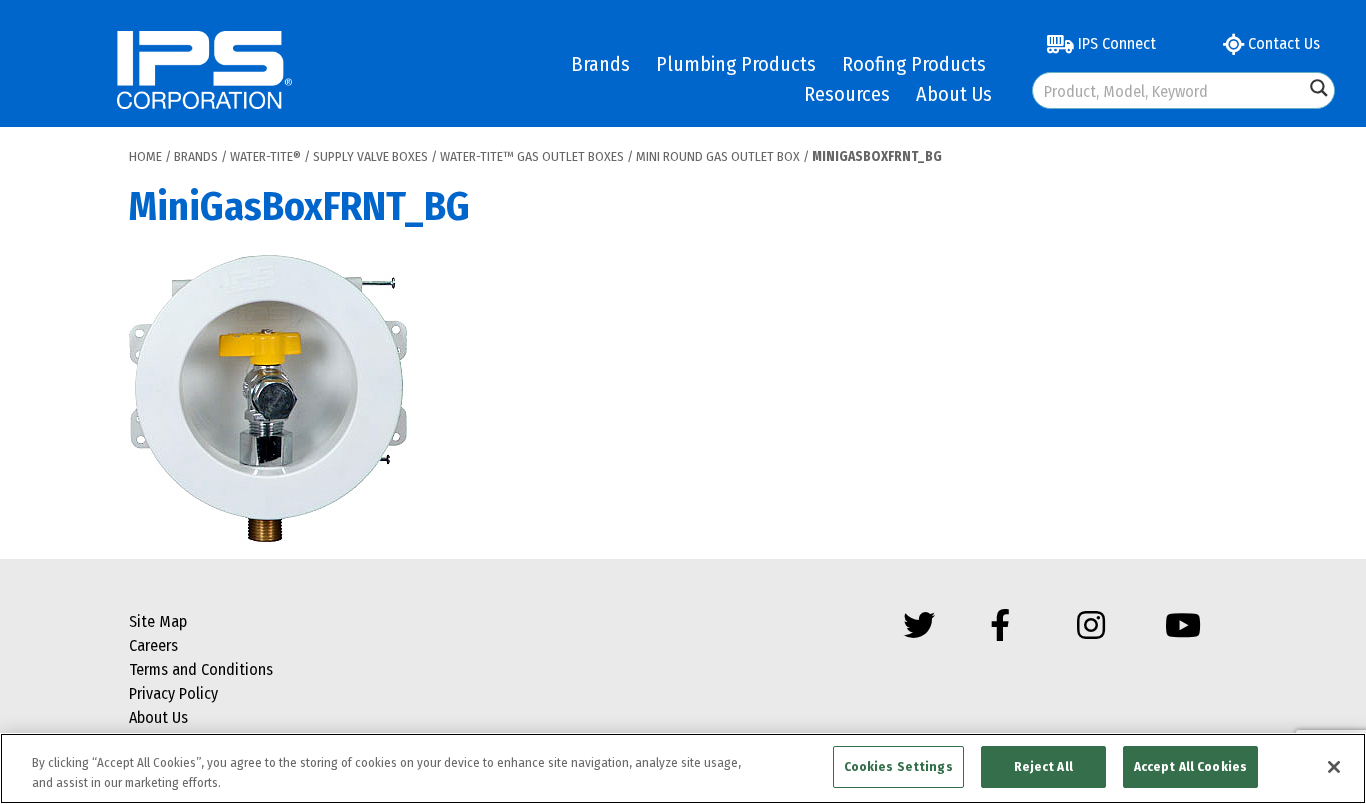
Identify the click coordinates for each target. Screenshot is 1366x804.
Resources (847, 94)
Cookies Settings (898, 766)
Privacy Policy (173, 693)
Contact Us (1282, 43)
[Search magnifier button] (1319, 88)
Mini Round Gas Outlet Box (718, 156)
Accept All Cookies (1190, 766)
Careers (153, 645)
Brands (600, 64)
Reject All (1043, 766)
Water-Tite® (265, 156)
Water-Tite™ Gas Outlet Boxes (532, 156)
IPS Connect (1115, 43)
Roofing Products (914, 64)
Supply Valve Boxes (370, 156)
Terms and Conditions (201, 669)
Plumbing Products (736, 64)
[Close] (1334, 767)
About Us (954, 94)
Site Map (158, 621)
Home (145, 156)
